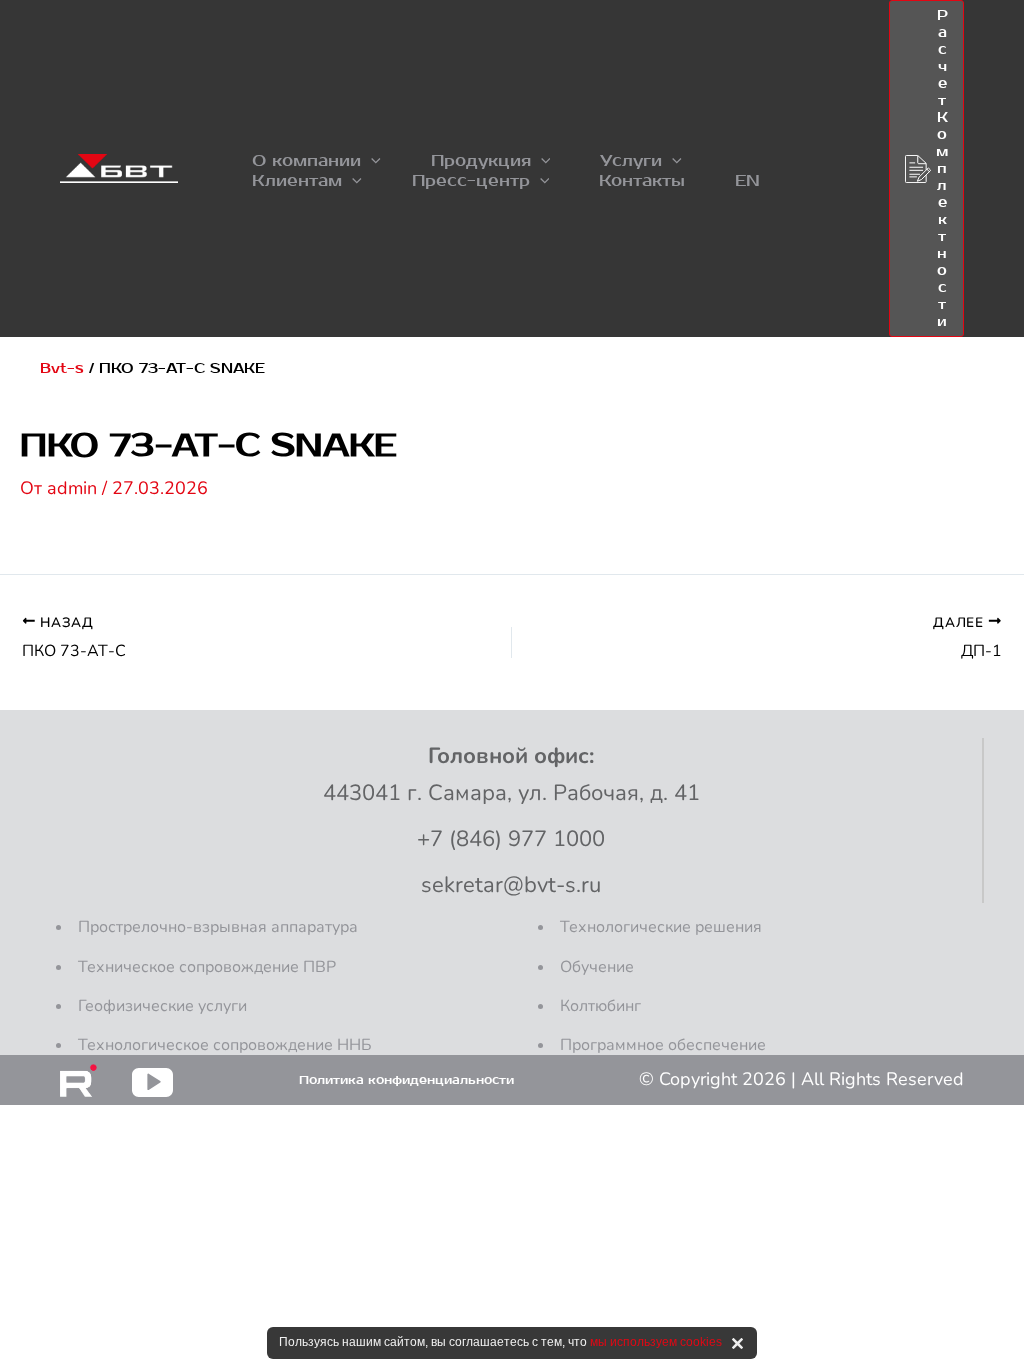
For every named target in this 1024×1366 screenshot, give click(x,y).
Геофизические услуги (162, 1006)
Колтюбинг (600, 1006)
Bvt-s (62, 368)
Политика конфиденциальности (406, 1080)
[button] (316, 161)
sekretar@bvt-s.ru (511, 885)
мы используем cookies (656, 1342)
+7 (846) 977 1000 (511, 839)
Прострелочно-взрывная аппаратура (218, 927)
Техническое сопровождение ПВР (207, 967)
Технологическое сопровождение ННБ (225, 1045)
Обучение (597, 967)
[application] (371, 161)
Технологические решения (661, 927)
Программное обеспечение (663, 1045)
